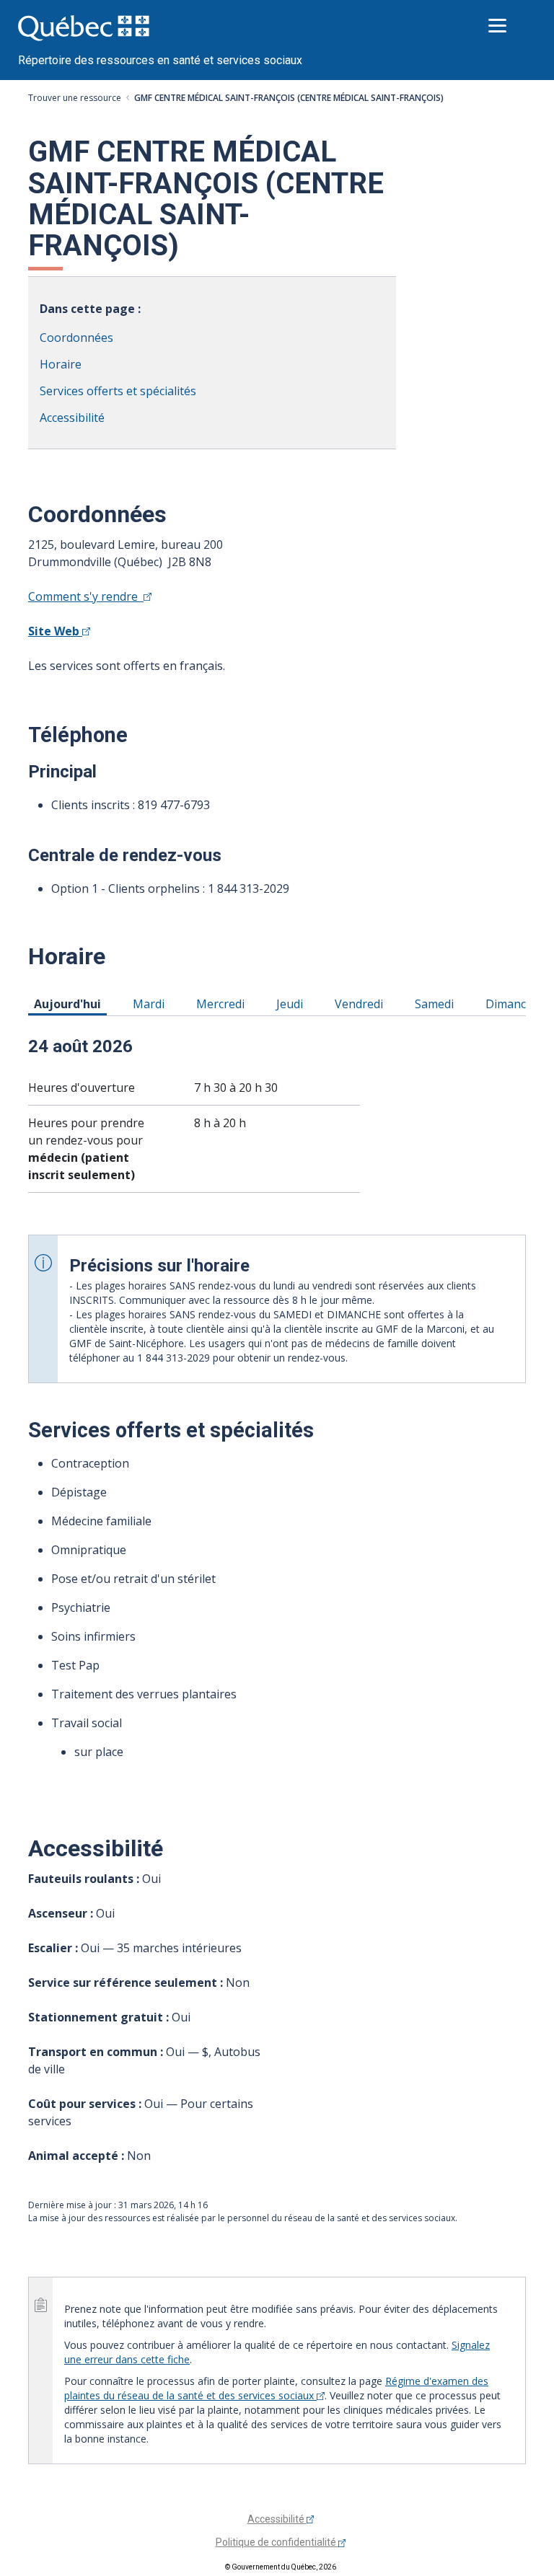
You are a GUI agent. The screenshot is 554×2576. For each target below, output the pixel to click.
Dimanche (515, 1004)
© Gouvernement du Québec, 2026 (281, 2567)
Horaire (61, 364)
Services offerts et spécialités (118, 391)
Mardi (151, 1004)
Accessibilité (72, 418)
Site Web (55, 631)
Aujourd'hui (70, 1004)
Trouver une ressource (75, 98)
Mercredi (223, 1004)
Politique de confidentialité (277, 2542)
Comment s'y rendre (86, 596)
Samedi (437, 1004)
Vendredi (361, 1004)
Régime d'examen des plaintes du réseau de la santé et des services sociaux (276, 2388)
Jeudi (292, 1004)
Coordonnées (76, 338)
